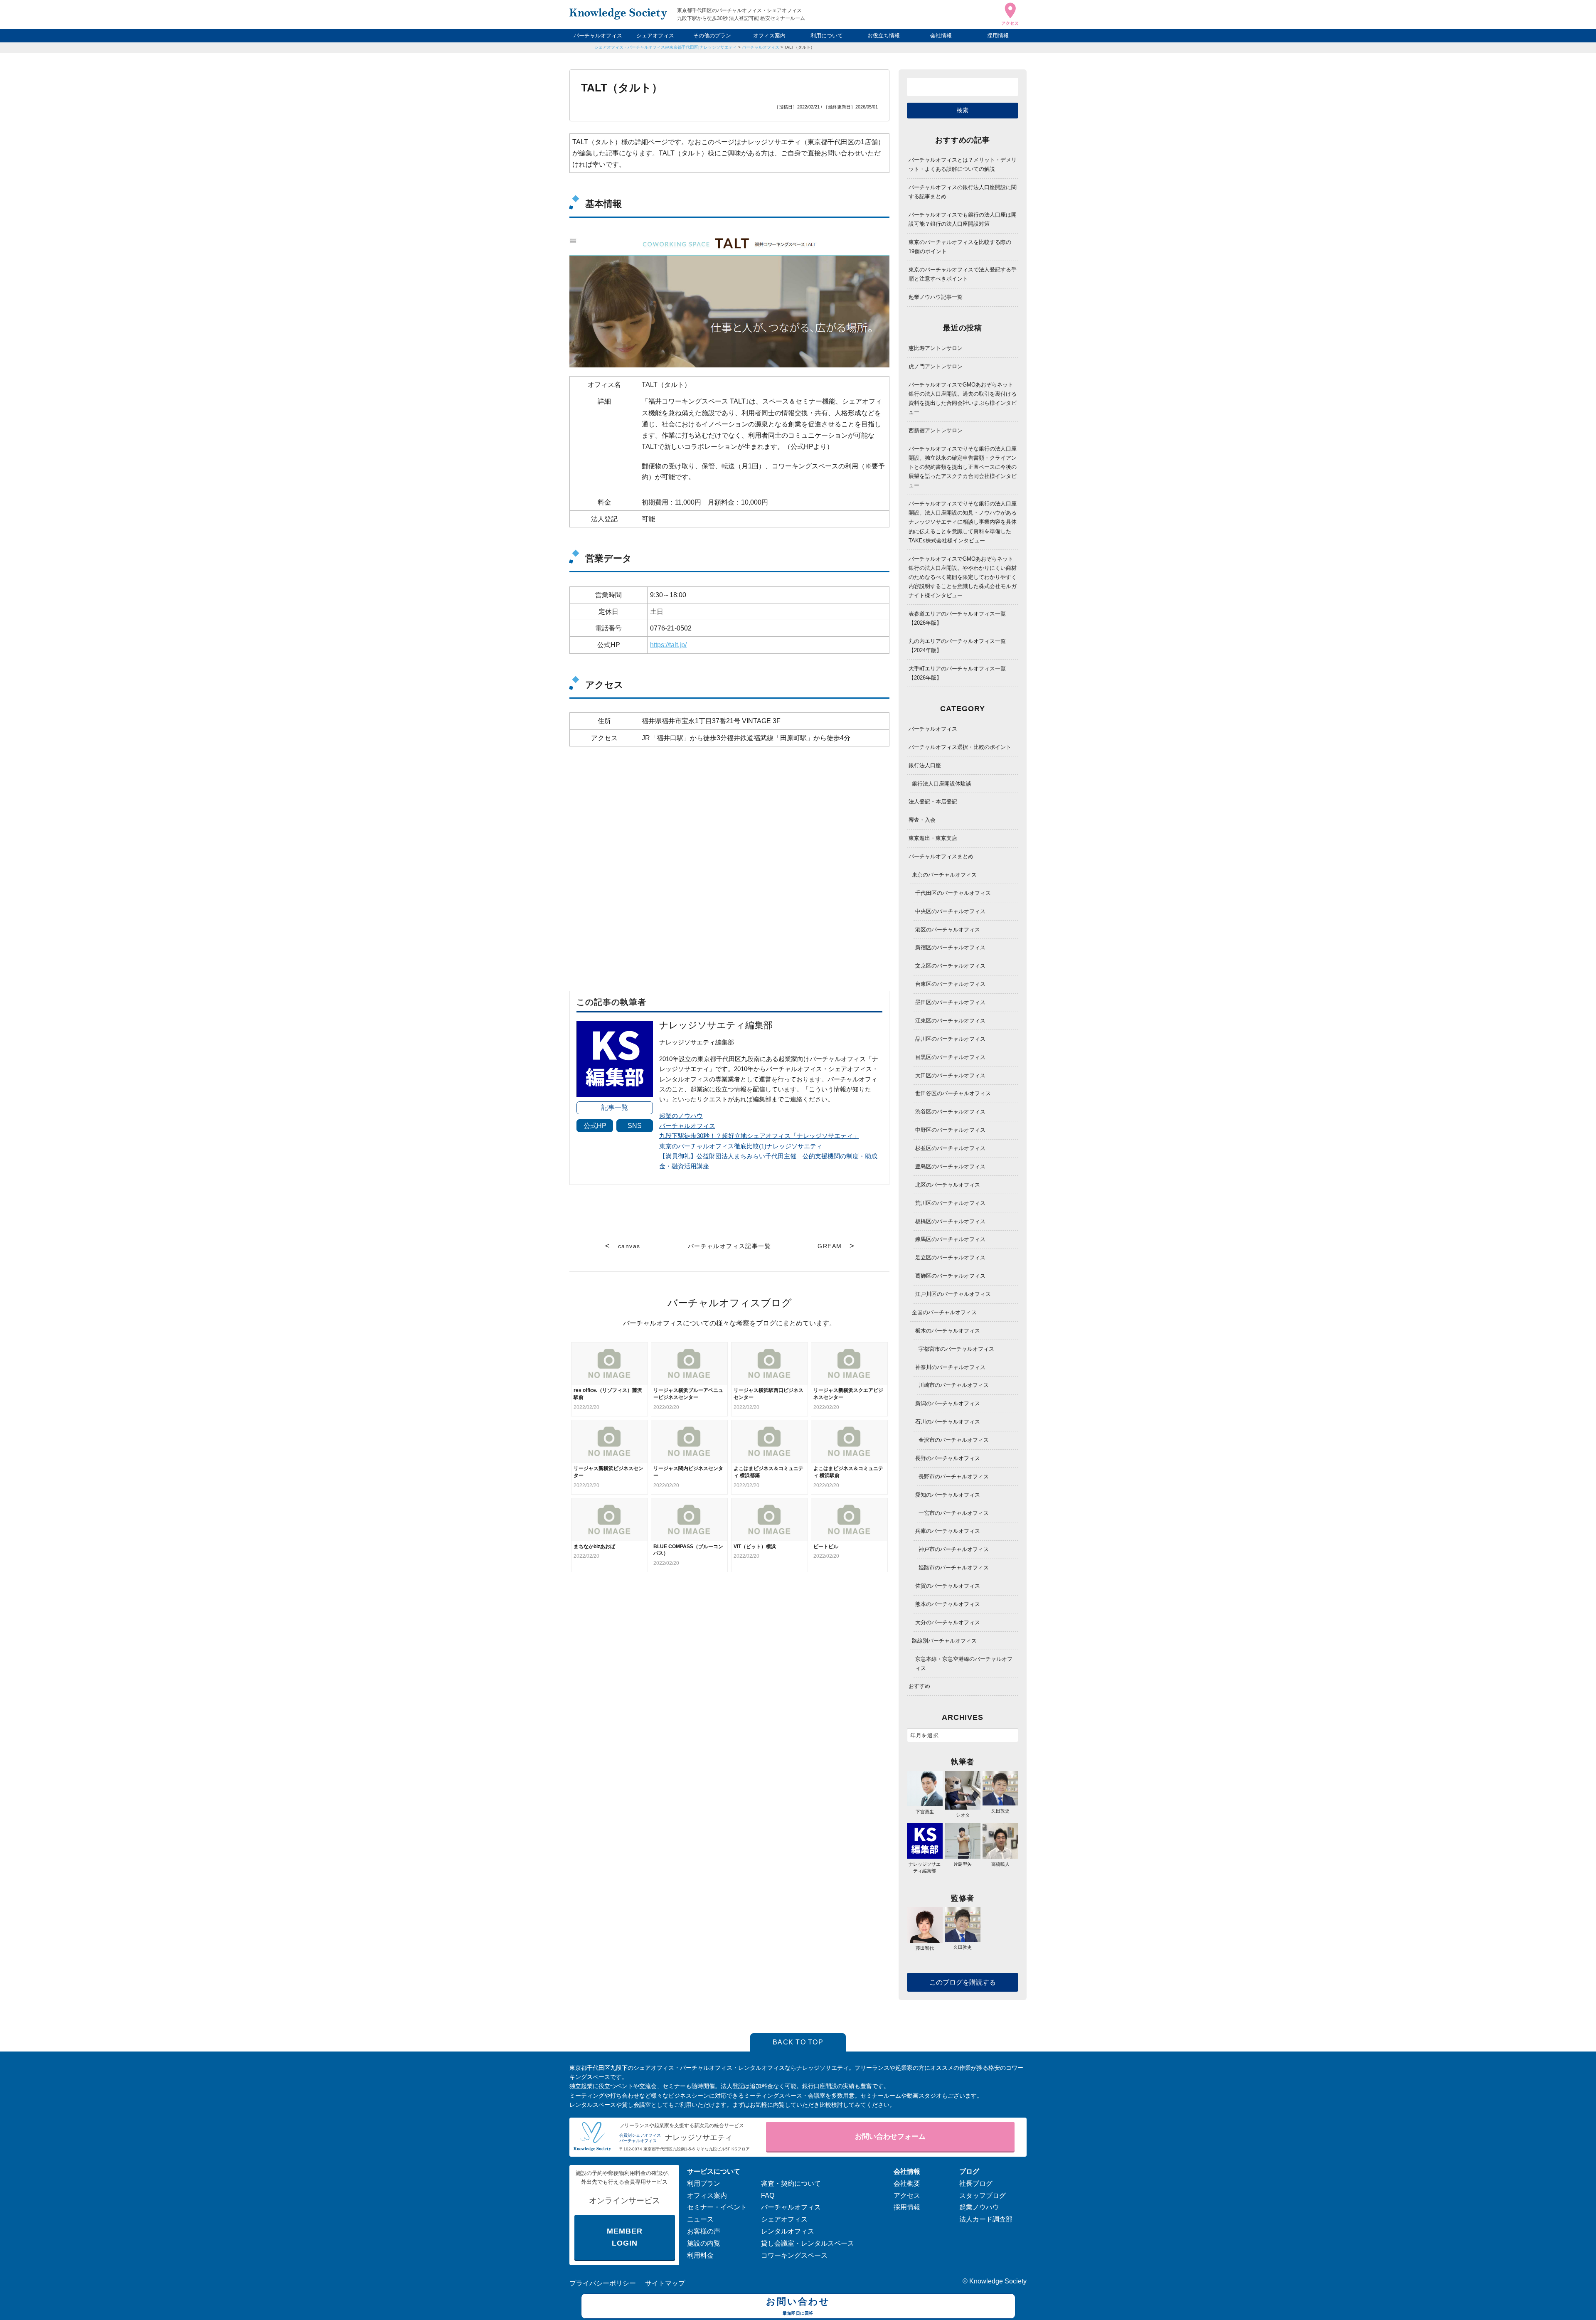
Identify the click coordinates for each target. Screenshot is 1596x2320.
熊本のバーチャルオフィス (948, 1604)
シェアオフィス (655, 36)
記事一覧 (615, 1107)
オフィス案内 (769, 36)
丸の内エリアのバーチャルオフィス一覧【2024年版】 (957, 646)
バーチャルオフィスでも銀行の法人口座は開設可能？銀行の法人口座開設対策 (963, 219)
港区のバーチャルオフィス (948, 930)
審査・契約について (791, 2183)
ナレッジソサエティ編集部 (925, 1867)
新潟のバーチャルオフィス (948, 1403)
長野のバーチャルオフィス (948, 1458)
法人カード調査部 (986, 2219)
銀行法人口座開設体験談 (942, 784)
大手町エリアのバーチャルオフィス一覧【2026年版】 (957, 673)
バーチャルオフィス (598, 36)
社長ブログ (976, 2183)
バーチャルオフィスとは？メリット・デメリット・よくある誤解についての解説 (963, 164)
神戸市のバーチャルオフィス (954, 1549)
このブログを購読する (963, 1982)
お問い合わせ (798, 2306)
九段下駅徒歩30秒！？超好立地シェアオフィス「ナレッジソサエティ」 (759, 1136)
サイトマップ (665, 2283)
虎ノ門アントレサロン (936, 366)
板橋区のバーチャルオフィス (950, 1221)
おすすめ (919, 1686)
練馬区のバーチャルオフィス (950, 1239)
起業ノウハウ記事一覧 (936, 297)
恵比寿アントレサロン (936, 348)
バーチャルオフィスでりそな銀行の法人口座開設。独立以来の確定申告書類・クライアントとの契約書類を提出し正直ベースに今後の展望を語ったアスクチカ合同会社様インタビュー (963, 467)
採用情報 (998, 36)
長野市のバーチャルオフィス (954, 1476)
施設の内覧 (704, 2243)
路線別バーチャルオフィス (944, 1641)
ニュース (700, 2219)
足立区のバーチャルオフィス (950, 1257)
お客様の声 (704, 2231)
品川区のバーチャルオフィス (950, 1039)
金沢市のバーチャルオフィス (954, 1440)
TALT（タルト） (799, 47)
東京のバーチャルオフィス (944, 875)
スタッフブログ (983, 2196)
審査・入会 (922, 820)
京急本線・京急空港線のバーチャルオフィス (964, 1664)
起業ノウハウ (979, 2207)
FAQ (768, 2196)
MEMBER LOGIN (624, 2237)
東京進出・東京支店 (933, 838)
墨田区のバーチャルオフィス (950, 1002)
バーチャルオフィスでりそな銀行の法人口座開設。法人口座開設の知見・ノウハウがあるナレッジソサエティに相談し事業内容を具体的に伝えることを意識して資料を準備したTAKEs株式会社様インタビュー (963, 522)
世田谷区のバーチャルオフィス (953, 1093)
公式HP (595, 1126)
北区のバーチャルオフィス (948, 1185)
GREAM (830, 1246)
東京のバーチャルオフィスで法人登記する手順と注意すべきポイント (963, 274)
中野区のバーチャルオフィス (950, 1130)
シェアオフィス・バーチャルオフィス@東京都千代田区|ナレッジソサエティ (666, 47)
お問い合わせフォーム (890, 2137)
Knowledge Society (998, 2281)
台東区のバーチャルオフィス (950, 984)
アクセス (907, 2196)
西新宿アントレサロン (936, 430)
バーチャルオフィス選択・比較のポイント (960, 747)
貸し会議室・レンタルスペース (808, 2243)
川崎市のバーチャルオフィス (954, 1385)
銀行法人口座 (925, 765)
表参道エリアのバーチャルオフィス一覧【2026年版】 (957, 618)
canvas (629, 1246)
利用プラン (704, 2183)
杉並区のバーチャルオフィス (950, 1148)
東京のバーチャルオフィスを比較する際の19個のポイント (960, 247)
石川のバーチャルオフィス (948, 1422)
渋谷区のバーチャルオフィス (950, 1112)
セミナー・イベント (717, 2207)
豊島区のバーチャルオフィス (950, 1166)
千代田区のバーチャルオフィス (953, 893)
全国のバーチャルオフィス (944, 1312)
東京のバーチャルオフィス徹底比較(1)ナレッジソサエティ (741, 1146)
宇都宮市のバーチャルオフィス (956, 1349)
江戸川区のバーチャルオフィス (953, 1294)
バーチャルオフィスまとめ (941, 856)
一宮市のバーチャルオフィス (954, 1513)
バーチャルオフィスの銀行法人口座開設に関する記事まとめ (963, 192)
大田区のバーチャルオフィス (950, 1075)
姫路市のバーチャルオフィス (954, 1568)
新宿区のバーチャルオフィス (950, 947)
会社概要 (907, 2183)
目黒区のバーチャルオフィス (950, 1057)
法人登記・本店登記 (933, 802)
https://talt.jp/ (668, 645)
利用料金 (700, 2255)
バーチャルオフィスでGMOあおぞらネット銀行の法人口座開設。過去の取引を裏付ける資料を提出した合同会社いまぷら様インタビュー (963, 398)
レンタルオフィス (788, 2231)
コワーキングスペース (794, 2255)
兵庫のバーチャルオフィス (948, 1531)
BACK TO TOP (798, 2042)
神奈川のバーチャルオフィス (950, 1367)
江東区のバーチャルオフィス (950, 1021)
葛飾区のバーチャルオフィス (950, 1276)
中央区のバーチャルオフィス (950, 911)
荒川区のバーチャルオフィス (950, 1203)
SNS (635, 1126)
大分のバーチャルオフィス (948, 1622)
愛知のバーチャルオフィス (948, 1495)
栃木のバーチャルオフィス (948, 1331)
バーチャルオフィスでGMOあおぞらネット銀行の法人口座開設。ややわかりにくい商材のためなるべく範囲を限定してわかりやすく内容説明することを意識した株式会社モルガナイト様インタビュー (963, 577)
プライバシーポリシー (603, 2283)
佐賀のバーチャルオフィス (948, 1586)
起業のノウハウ (681, 1116)
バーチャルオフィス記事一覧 (729, 1246)
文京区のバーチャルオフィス (950, 966)
